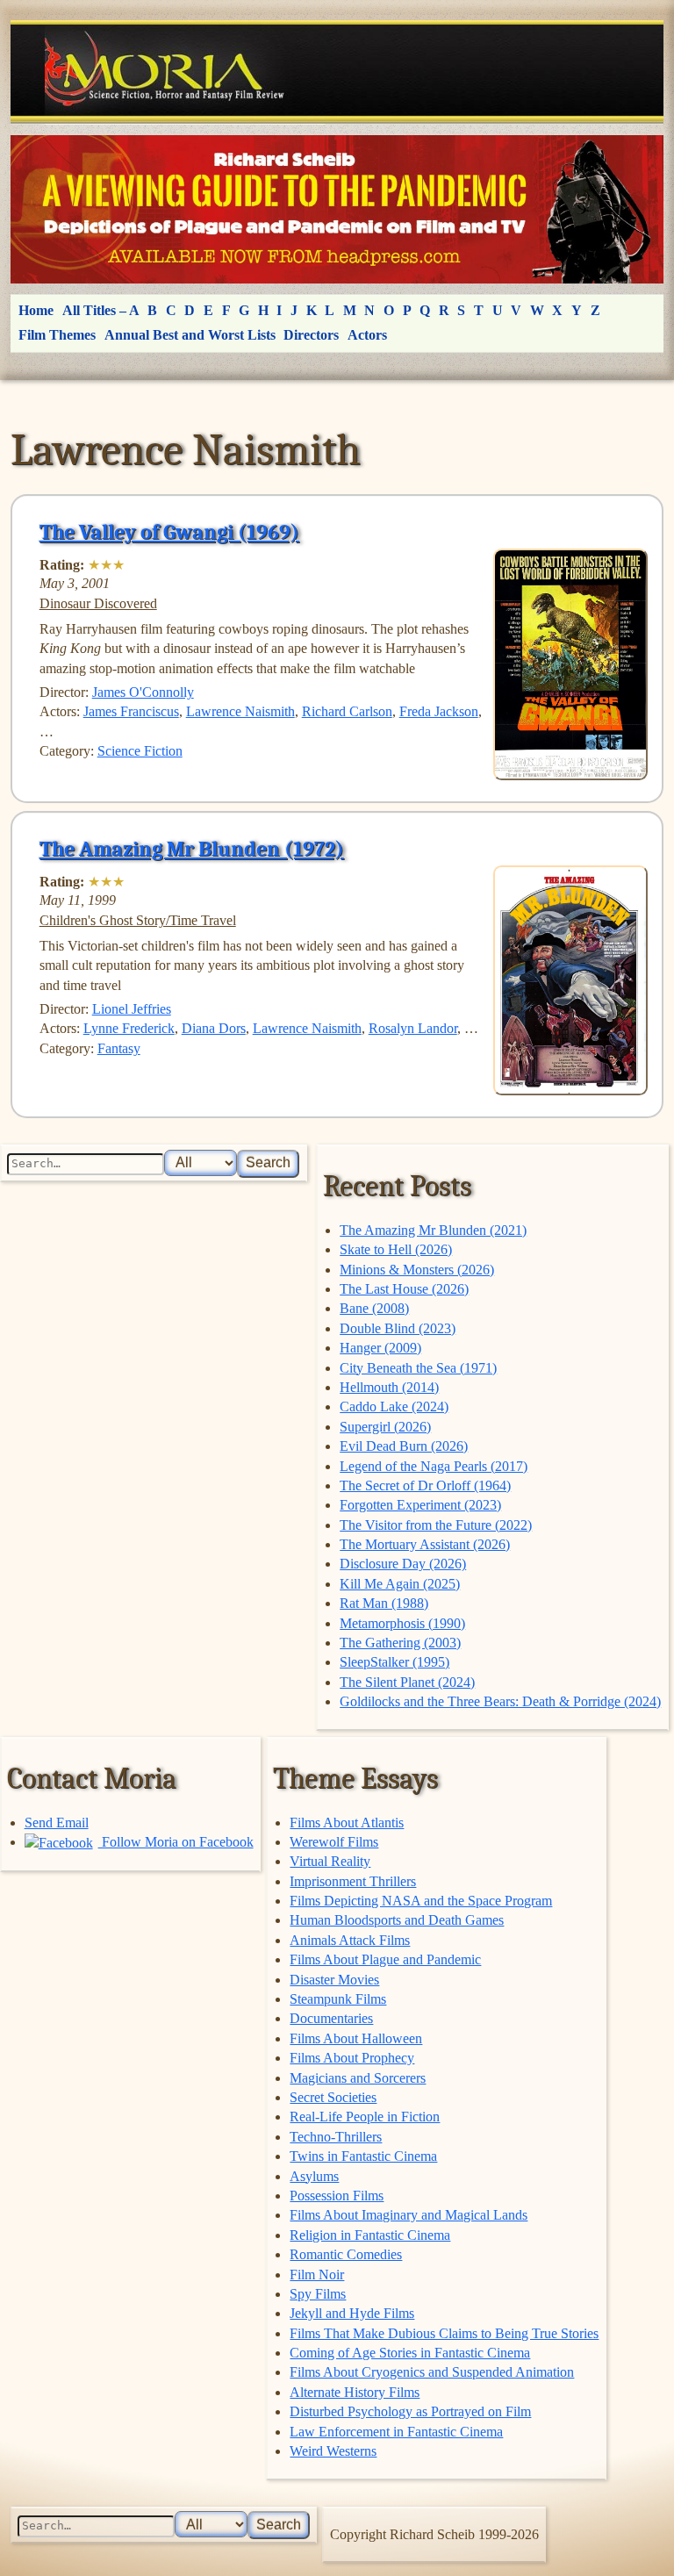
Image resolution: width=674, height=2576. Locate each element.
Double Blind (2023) (398, 1328)
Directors (311, 335)
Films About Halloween (356, 2038)
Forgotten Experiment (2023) (420, 1505)
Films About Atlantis (347, 1823)
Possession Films (337, 2196)
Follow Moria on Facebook (176, 1842)
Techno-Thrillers (336, 2137)
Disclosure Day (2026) (403, 1564)
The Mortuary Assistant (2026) (425, 1544)
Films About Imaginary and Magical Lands (409, 2215)
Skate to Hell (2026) (396, 1249)
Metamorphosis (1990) (402, 1623)
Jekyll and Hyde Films (352, 2313)
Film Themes (57, 335)
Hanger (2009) (380, 1348)
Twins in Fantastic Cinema (363, 2156)
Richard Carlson (347, 711)
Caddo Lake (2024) (394, 1406)
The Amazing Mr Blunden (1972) (192, 849)
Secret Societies (333, 2097)
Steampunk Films (338, 1999)
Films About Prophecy (352, 2058)
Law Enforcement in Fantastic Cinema (396, 2432)
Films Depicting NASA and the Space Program (421, 1901)
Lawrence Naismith (240, 711)
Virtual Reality (330, 1861)
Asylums (314, 2176)
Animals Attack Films (350, 1940)
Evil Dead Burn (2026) (404, 1446)
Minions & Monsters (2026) (417, 1270)
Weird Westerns (333, 2451)
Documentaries (331, 2018)
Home (36, 310)
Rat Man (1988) (384, 1603)
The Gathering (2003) (400, 1643)
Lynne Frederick (129, 1028)
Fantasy (119, 1048)
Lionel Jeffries (132, 1009)
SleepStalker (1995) (394, 1662)
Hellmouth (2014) (389, 1387)
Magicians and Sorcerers (358, 2078)
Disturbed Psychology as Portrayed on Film (410, 2411)
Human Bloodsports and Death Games (397, 1920)
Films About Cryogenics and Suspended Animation (432, 2372)
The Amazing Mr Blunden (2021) (433, 1230)
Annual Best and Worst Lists (190, 335)
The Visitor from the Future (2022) (436, 1525)
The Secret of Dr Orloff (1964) (425, 1485)
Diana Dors (214, 1028)
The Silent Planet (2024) (407, 1682)
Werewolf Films (334, 1842)
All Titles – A (101, 310)
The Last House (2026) (404, 1289)
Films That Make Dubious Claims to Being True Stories (444, 2333)
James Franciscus (131, 711)
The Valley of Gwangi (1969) (169, 532)
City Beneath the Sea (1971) (418, 1368)
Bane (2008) (374, 1308)
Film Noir (317, 2275)
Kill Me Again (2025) (400, 1584)
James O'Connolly (143, 692)
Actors (367, 335)
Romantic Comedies (346, 2254)
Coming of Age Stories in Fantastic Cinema (410, 2353)
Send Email (57, 1823)
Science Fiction (140, 751)
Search (268, 1162)
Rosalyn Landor (413, 1028)
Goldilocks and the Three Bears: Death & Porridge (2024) (500, 1701)
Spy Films (318, 2294)
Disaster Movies (334, 1980)
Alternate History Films (355, 2392)
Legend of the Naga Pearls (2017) (434, 1466)
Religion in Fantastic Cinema (370, 2235)
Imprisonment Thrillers (353, 1881)
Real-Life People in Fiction (365, 2117)
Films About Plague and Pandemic (385, 1959)
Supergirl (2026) (385, 1427)
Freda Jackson (439, 711)
